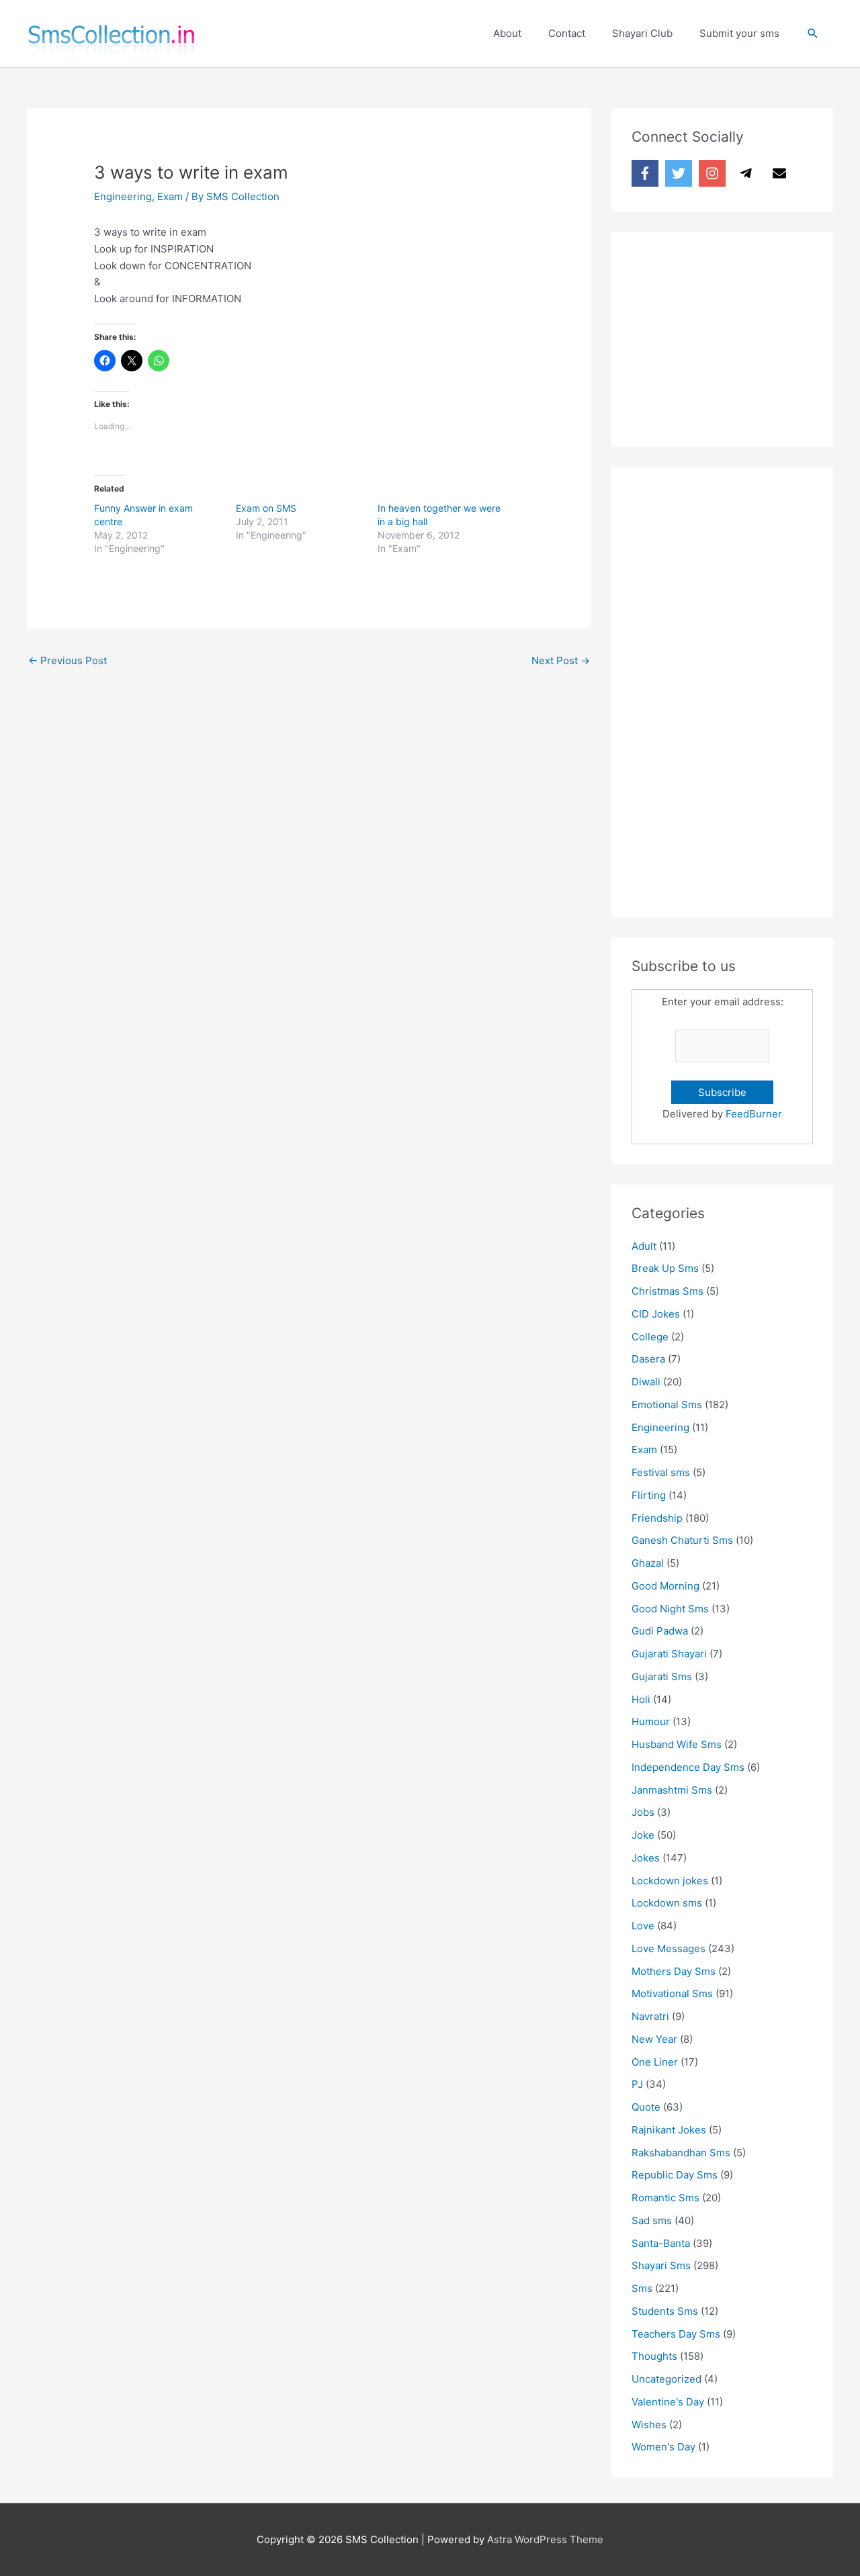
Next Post (561, 660)
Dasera (648, 1359)
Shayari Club (642, 33)
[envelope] (781, 173)
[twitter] (681, 173)
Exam (170, 196)
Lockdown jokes (670, 1881)
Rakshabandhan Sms (681, 2153)
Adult (644, 1246)
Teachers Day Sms (676, 2334)
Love (643, 1926)
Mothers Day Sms (674, 1971)
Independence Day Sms (688, 1767)
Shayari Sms (661, 2265)
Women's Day (663, 2447)
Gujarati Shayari (669, 1654)
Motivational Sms (672, 1993)
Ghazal (648, 1563)
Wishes (649, 2425)
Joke (643, 1835)
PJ (637, 2084)
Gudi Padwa (660, 1631)
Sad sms (652, 2220)
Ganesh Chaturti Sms (682, 1540)
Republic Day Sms (675, 2175)
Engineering (123, 196)
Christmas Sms (668, 1291)
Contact (567, 33)
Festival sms (661, 1472)
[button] (813, 34)
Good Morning (665, 1586)
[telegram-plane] (748, 173)
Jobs (643, 1812)
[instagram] (714, 173)
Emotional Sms (667, 1405)
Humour (651, 1721)
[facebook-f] (647, 173)
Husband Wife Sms (677, 1744)
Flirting (649, 1495)
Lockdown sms (667, 1903)
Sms (642, 2288)
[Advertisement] (732, 336)
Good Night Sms (670, 1609)
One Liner (655, 2062)
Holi (641, 1699)
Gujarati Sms (662, 1676)
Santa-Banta (661, 2243)
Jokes (646, 1858)
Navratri (650, 2016)
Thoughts (654, 2356)
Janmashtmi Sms (672, 1790)
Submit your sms (739, 33)
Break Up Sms (665, 1268)
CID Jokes (656, 1314)
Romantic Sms (665, 2198)
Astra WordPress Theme (545, 2539)
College (650, 1337)
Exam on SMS (266, 508)
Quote (646, 2107)
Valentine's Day (668, 2402)
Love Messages (669, 1948)
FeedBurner (754, 1114)
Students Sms (665, 2311)
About (507, 33)
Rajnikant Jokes (669, 2130)
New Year (654, 2039)
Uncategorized (666, 2379)
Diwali (646, 1382)
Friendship (657, 1518)
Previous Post (68, 660)
